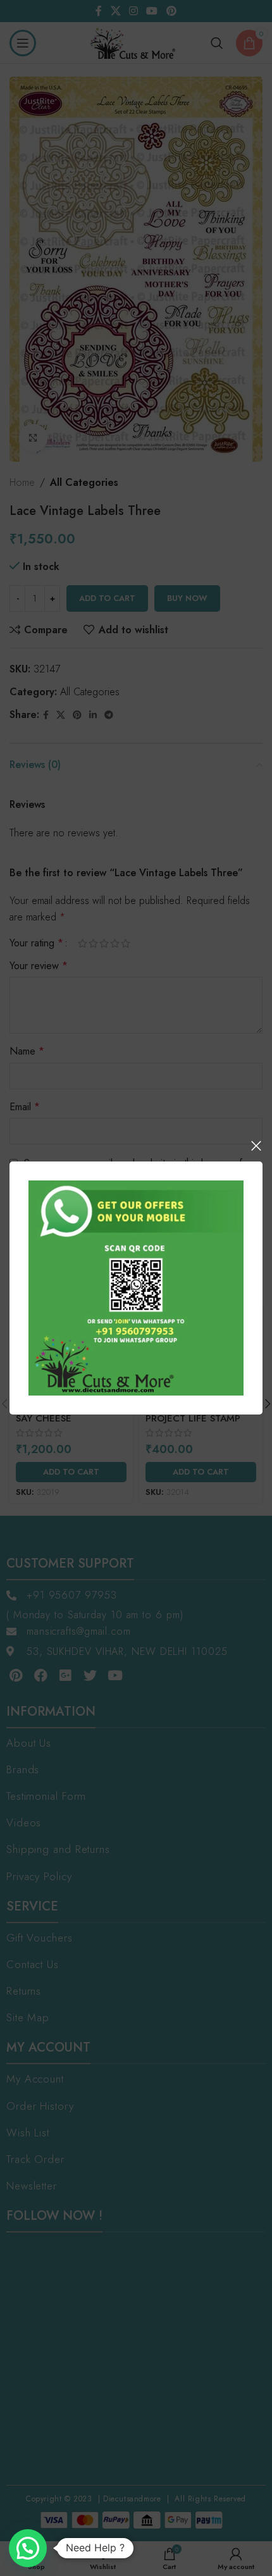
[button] (28, 2548)
